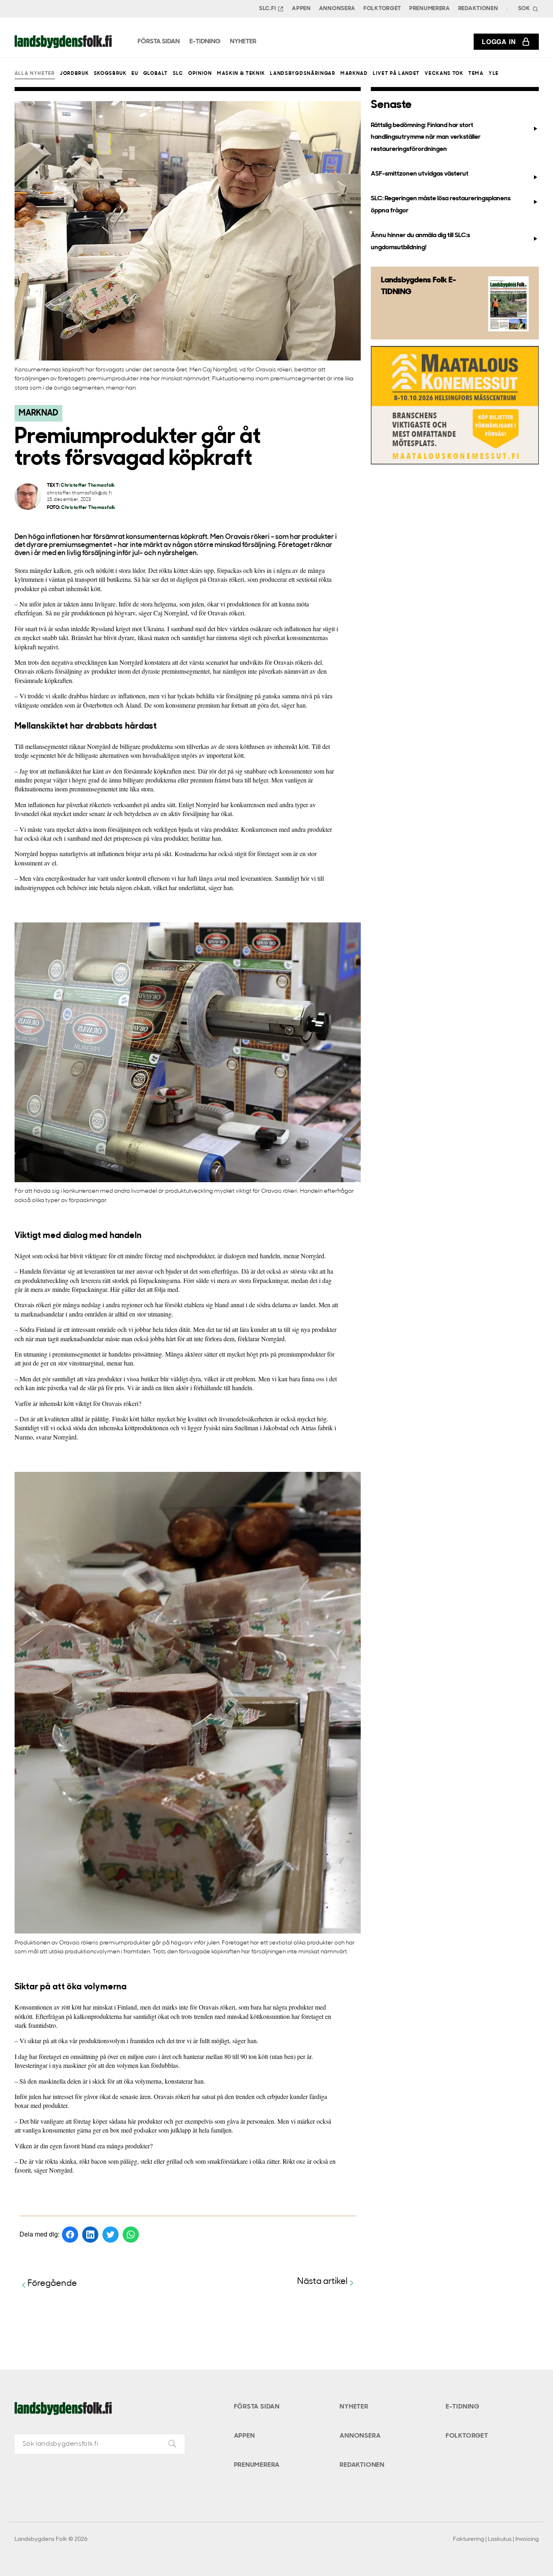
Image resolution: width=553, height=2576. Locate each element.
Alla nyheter (35, 74)
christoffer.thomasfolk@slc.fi (80, 493)
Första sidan (257, 2407)
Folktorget (382, 9)
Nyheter (354, 2407)
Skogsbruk (110, 74)
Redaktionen (478, 9)
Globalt (156, 74)
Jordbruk (74, 74)
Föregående (52, 2284)
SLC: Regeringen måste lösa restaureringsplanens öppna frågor (441, 205)
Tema (476, 74)
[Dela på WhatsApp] (131, 2235)
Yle (494, 74)
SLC (178, 74)
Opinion (200, 74)
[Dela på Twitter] (111, 2235)
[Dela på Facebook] (70, 2235)
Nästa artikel (322, 2282)
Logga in (499, 41)
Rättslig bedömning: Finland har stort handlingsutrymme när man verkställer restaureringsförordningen (426, 137)
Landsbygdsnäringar (303, 74)
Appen (301, 9)
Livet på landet (396, 74)
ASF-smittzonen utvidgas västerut (420, 174)
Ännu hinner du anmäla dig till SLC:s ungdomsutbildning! (420, 241)
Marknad (354, 74)
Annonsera (337, 9)
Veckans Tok (444, 74)
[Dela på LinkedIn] (90, 2235)
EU (135, 74)
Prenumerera (430, 9)
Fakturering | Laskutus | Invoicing (496, 2539)
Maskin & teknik (241, 74)
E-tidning (463, 2407)
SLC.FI (267, 9)
